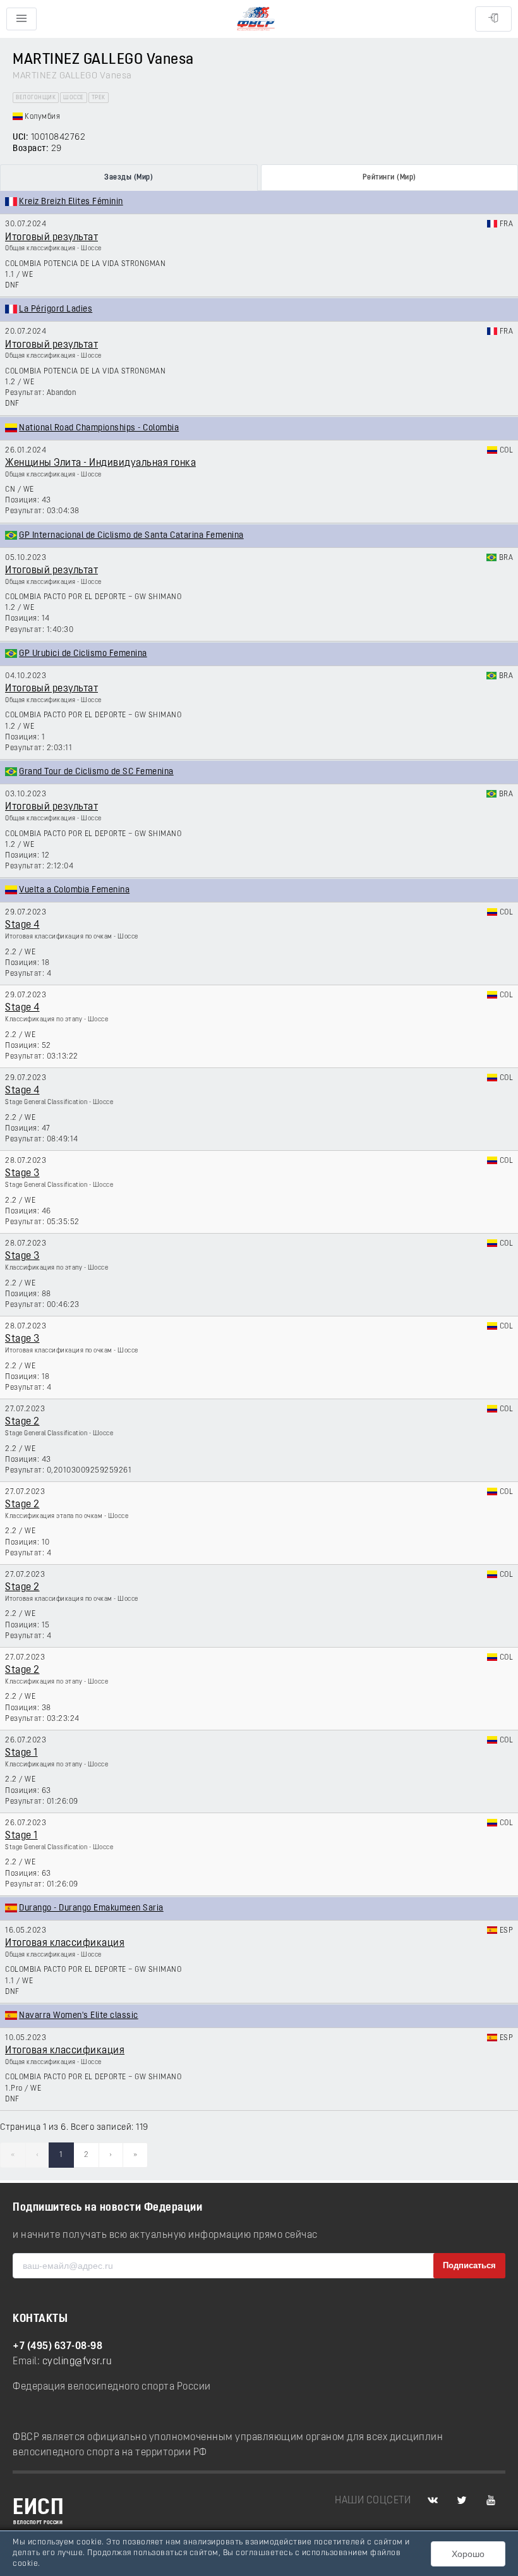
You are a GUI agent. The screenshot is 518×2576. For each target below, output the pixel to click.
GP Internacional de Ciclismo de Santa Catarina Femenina (131, 536)
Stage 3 (22, 1174)
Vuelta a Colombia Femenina (74, 890)
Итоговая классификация (65, 1943)
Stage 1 (21, 1753)
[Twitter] (462, 2501)
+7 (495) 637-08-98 (57, 2347)
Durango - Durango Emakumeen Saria (91, 1908)
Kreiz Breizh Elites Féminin (71, 202)
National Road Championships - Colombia (99, 428)
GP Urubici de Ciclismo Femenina (83, 654)
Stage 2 (22, 1422)
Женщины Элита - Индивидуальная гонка (100, 463)
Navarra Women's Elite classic (79, 2016)
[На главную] (256, 19)
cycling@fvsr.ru (77, 2362)
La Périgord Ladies (56, 309)
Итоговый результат (51, 238)
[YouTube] (491, 2501)
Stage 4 (22, 925)
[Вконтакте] (433, 2501)
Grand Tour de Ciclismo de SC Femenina (96, 772)
